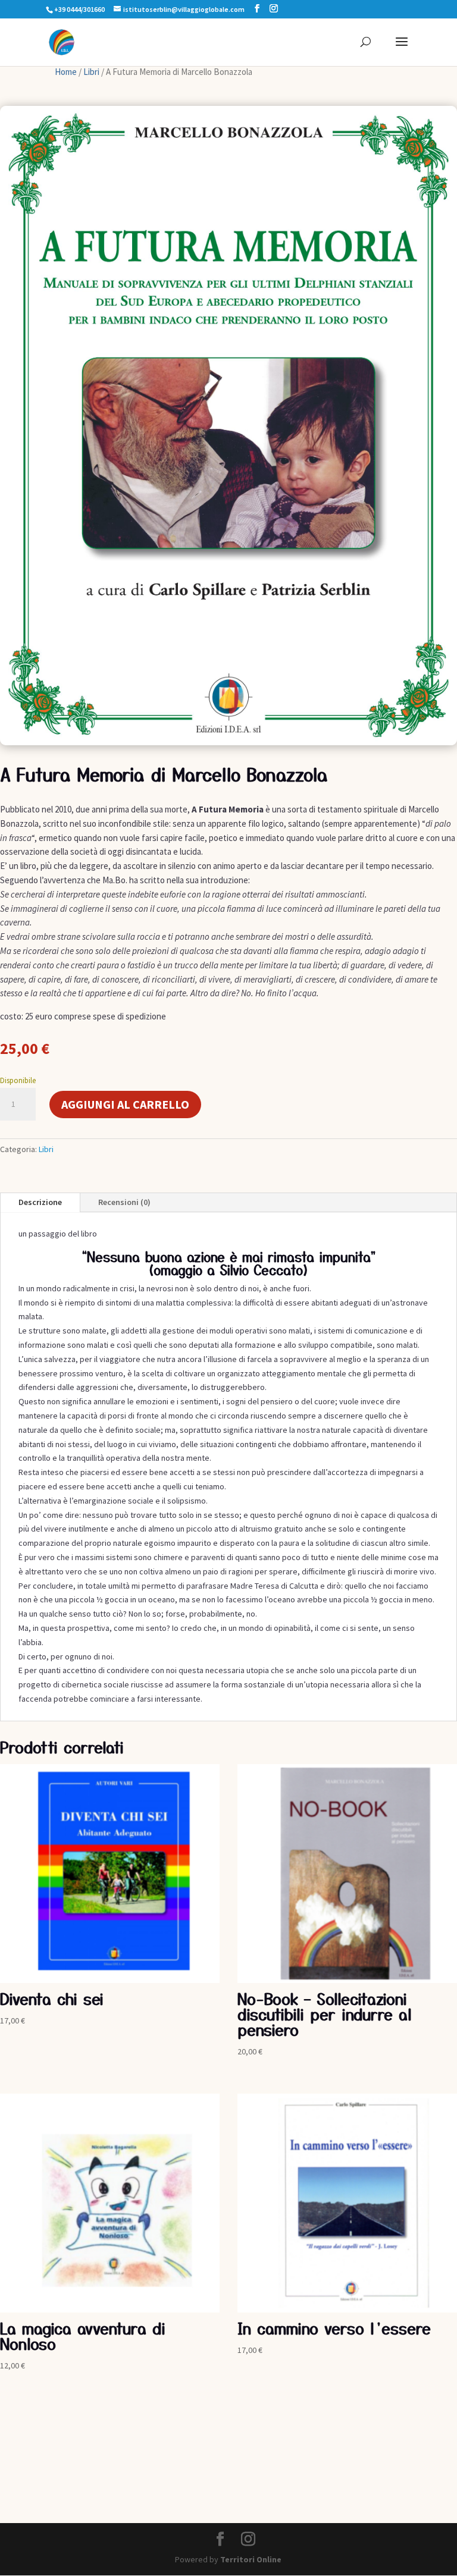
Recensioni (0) (124, 1202)
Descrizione (40, 1202)
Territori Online (251, 2559)
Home (66, 72)
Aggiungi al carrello (125, 1104)
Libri (91, 72)
